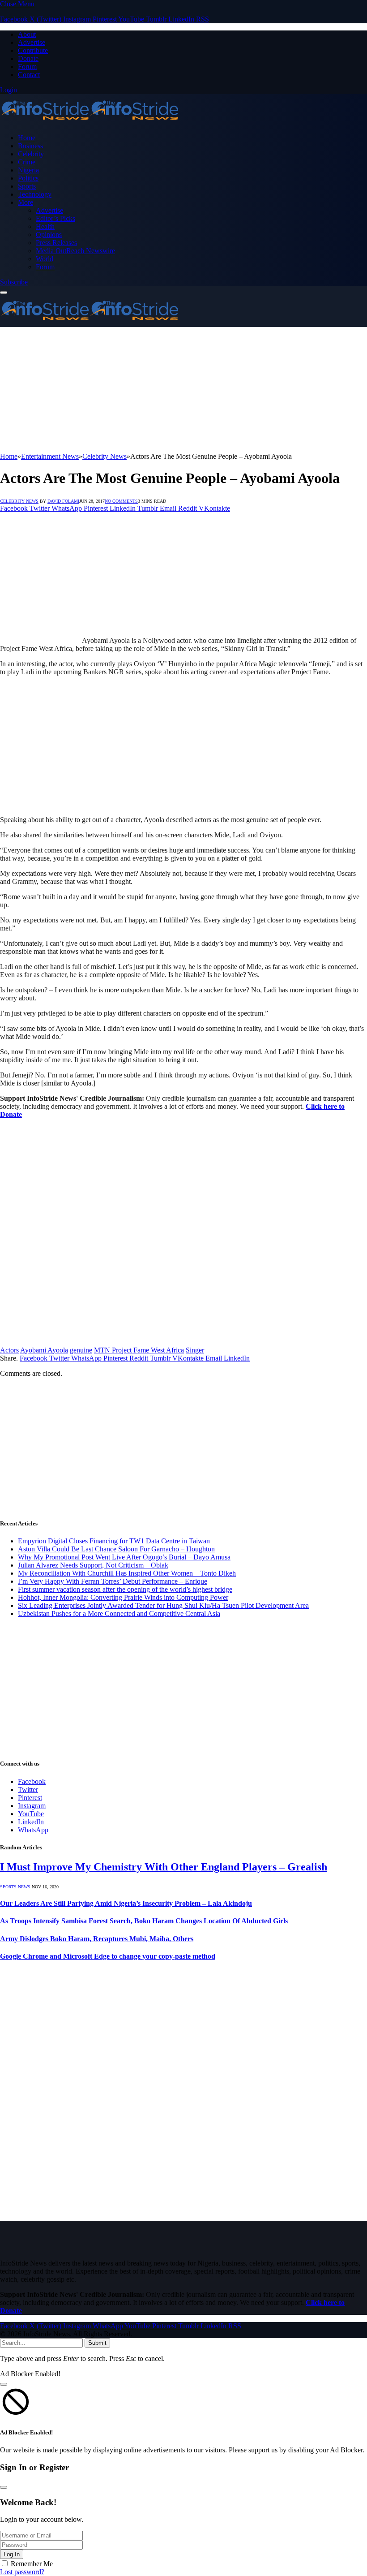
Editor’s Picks (55, 218)
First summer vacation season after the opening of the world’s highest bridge (125, 1589)
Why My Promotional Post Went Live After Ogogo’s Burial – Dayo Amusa (124, 1557)
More (26, 202)
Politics (28, 178)
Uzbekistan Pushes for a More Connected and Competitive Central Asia (119, 1613)
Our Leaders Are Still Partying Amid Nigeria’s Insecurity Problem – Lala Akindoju (126, 1903)
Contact (29, 75)
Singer (195, 1350)
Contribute (33, 50)
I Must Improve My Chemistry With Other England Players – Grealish (164, 1867)
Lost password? (22, 2572)
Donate (28, 58)
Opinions (49, 235)
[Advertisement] (183, 390)
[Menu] (4, 293)
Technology (35, 194)
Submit (97, 2343)
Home (27, 138)
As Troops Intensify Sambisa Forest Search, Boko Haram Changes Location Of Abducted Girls (144, 1921)
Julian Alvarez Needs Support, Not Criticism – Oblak (93, 1565)
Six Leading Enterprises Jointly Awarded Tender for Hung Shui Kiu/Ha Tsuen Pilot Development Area (163, 1605)
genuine (81, 1350)
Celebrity (31, 154)
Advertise (32, 42)
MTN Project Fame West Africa (139, 1350)
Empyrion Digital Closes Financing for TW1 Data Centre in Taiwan (114, 1541)
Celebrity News (19, 501)
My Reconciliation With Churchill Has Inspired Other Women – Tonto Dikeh (127, 1573)
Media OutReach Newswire (75, 251)
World (45, 259)
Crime (27, 162)
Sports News (15, 1887)
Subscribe (14, 282)
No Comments (121, 501)
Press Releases (56, 243)
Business (30, 146)
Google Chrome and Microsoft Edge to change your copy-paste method (108, 1956)
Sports (27, 186)
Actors (9, 1350)
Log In (12, 2554)
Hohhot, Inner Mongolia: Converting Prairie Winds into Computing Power (123, 1597)
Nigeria (28, 170)
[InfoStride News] (90, 123)
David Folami (63, 501)
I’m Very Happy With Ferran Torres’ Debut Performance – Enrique (113, 1581)
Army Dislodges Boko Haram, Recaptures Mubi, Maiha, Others (97, 1939)
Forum (27, 67)
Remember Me (32, 2564)
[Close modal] (4, 2384)
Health (45, 226)
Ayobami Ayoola (44, 1350)
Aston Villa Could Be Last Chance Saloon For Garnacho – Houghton (116, 1549)
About (27, 34)
